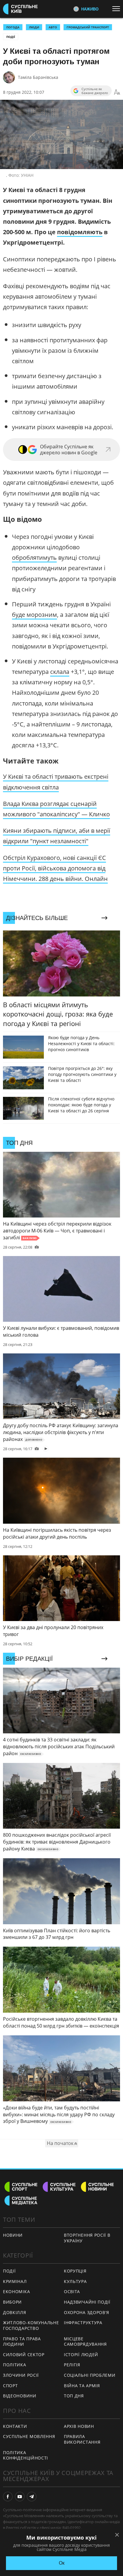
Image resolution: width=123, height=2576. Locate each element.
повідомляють (80, 232)
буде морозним (34, 615)
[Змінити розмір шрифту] (117, 92)
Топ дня (74, 2396)
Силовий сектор (24, 2355)
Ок (62, 2563)
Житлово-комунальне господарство (31, 2325)
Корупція (75, 2271)
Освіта (72, 2291)
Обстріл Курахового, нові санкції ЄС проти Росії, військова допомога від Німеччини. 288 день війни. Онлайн (55, 868)
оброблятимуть (34, 558)
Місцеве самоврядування (85, 2342)
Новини (13, 2235)
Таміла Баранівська (38, 77)
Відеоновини (20, 2396)
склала (60, 672)
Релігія (72, 2365)
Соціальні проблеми (90, 2375)
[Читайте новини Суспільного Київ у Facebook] (8, 2497)
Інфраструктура (83, 2323)
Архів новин (79, 2426)
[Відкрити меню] (118, 9)
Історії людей (81, 2355)
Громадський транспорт (88, 27)
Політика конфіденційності (26, 2455)
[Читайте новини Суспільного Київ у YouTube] (20, 2497)
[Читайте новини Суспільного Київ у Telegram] (32, 2497)
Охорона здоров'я (87, 2312)
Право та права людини (22, 2342)
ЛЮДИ (34, 27)
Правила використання (82, 2439)
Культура (75, 2281)
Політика (15, 2365)
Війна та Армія (82, 2386)
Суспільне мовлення (29, 2436)
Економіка (16, 2291)
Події (11, 37)
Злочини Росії (21, 2375)
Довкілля (15, 2312)
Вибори (12, 2302)
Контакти (15, 2426)
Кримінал (15, 2281)
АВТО (53, 27)
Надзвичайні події (87, 2302)
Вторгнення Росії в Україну (87, 2238)
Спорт (10, 2386)
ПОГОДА (13, 27)
